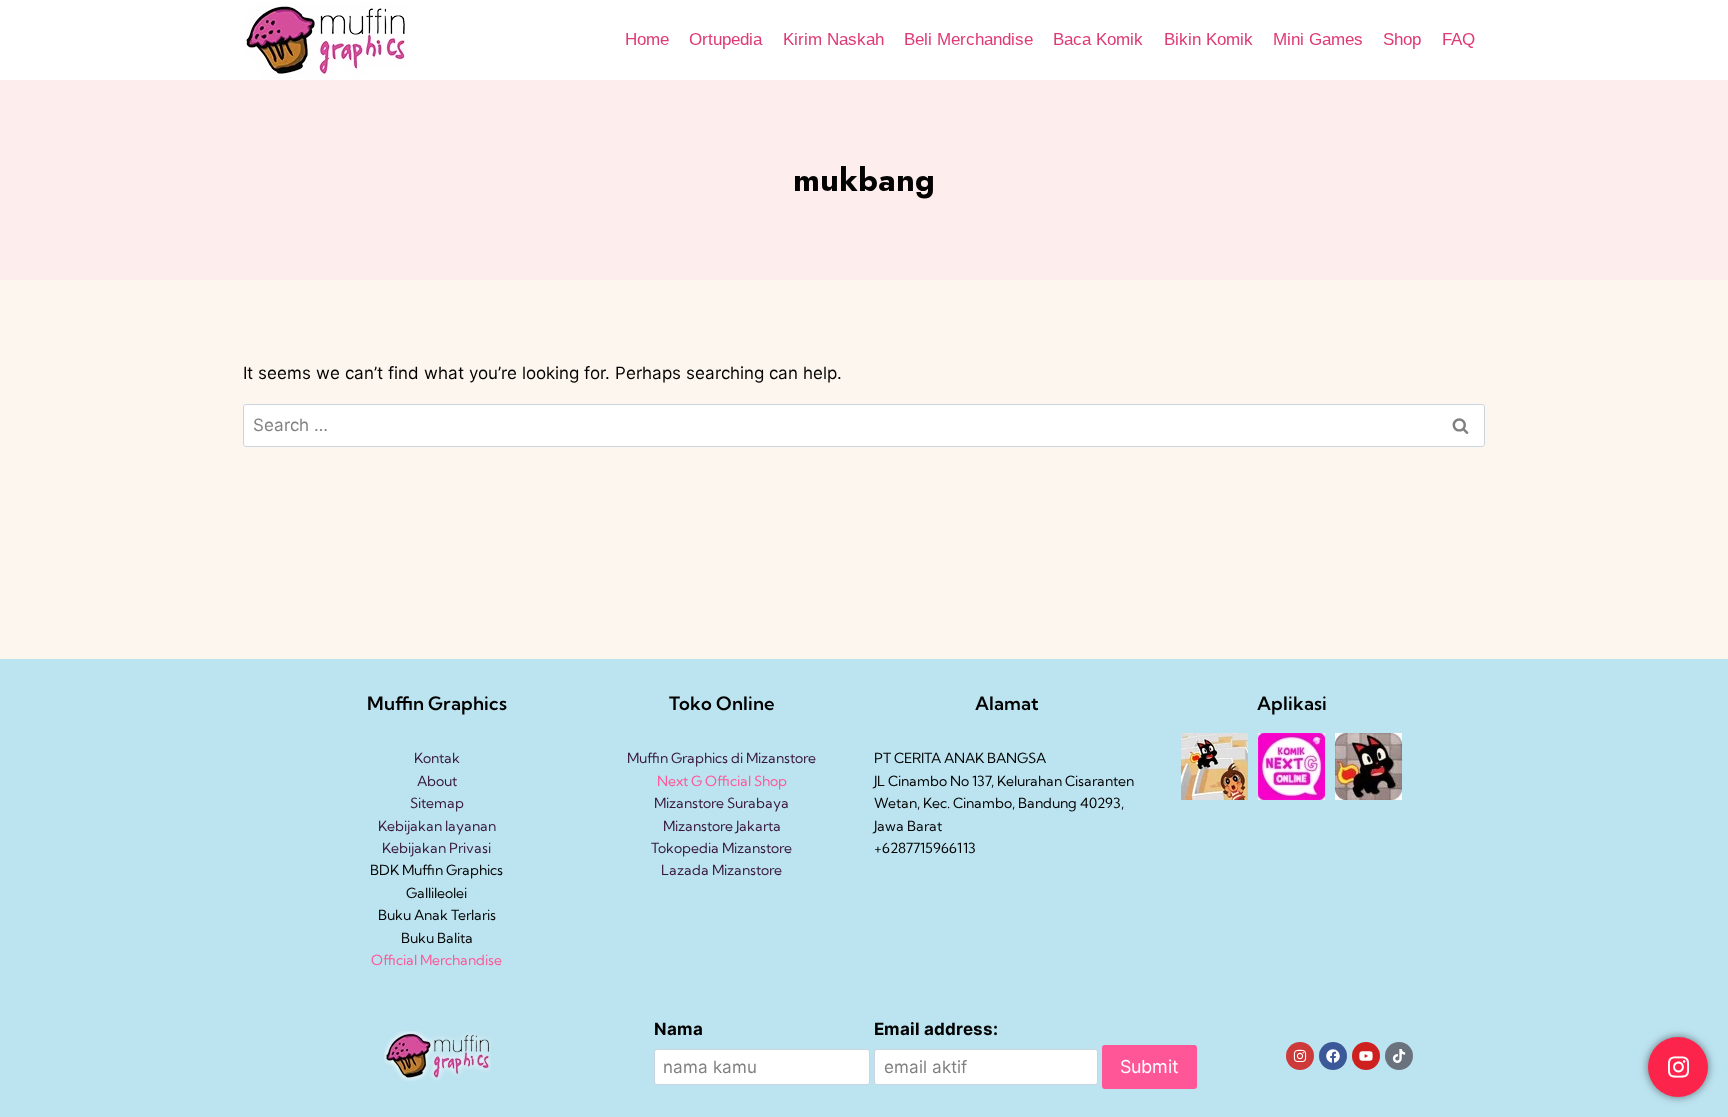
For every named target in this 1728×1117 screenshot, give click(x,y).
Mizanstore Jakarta (722, 826)
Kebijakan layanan (437, 826)
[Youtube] (1366, 1056)
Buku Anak (413, 915)
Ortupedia (725, 39)
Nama (678, 1029)
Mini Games (1318, 39)
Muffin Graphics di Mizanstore (721, 758)
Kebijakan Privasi (436, 848)
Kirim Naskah (833, 39)
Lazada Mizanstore (721, 870)
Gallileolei (436, 893)
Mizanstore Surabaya (721, 803)
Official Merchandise (436, 960)
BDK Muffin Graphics (436, 870)
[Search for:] (864, 425)
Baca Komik (1098, 39)
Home (647, 39)
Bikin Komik (1208, 39)
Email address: (936, 1029)
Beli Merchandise (968, 39)
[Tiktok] (1399, 1056)
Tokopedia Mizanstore (721, 848)
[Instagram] (1300, 1056)
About (437, 781)
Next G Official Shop (722, 781)
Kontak (437, 758)
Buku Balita (437, 938)
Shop (1402, 39)
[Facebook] (1333, 1056)
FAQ (1458, 39)
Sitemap (437, 803)
